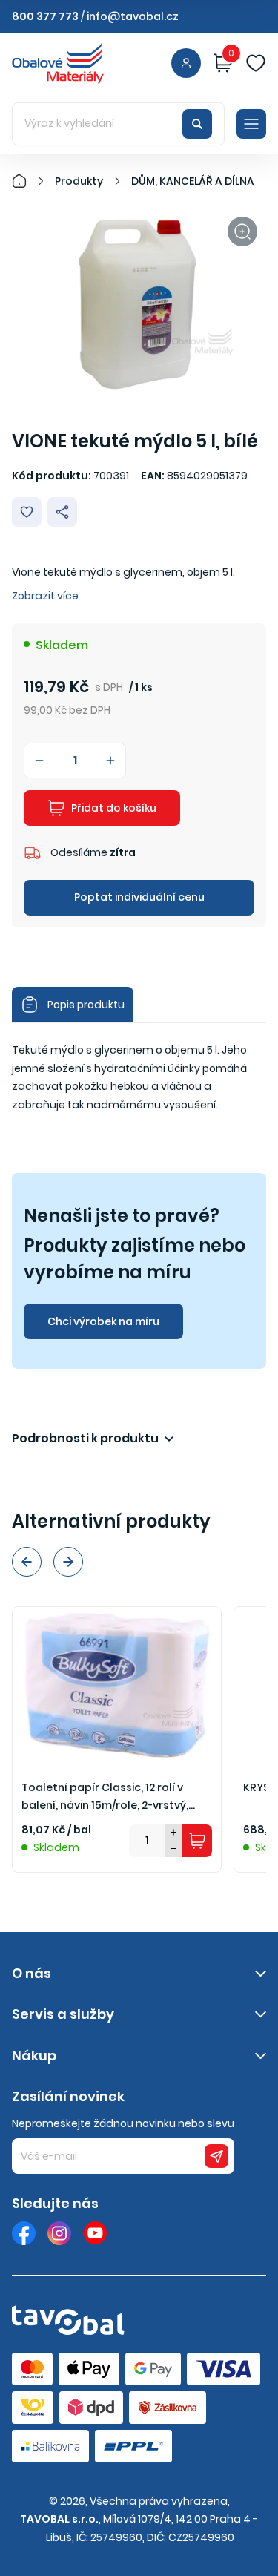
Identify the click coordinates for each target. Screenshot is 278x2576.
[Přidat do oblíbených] (27, 512)
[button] (27, 1562)
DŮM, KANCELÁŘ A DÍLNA (193, 181)
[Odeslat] (216, 2156)
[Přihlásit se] (186, 63)
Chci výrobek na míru (103, 1321)
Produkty (79, 181)
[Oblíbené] (256, 63)
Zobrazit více (45, 596)
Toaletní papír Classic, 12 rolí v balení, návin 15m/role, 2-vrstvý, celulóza (105, 1797)
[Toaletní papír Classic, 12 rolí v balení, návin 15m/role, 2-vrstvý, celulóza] (117, 1685)
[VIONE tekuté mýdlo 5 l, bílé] (139, 303)
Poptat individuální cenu (139, 897)
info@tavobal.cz (133, 16)
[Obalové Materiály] (27, 181)
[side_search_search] (197, 124)
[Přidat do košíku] (197, 1841)
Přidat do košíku (114, 808)
